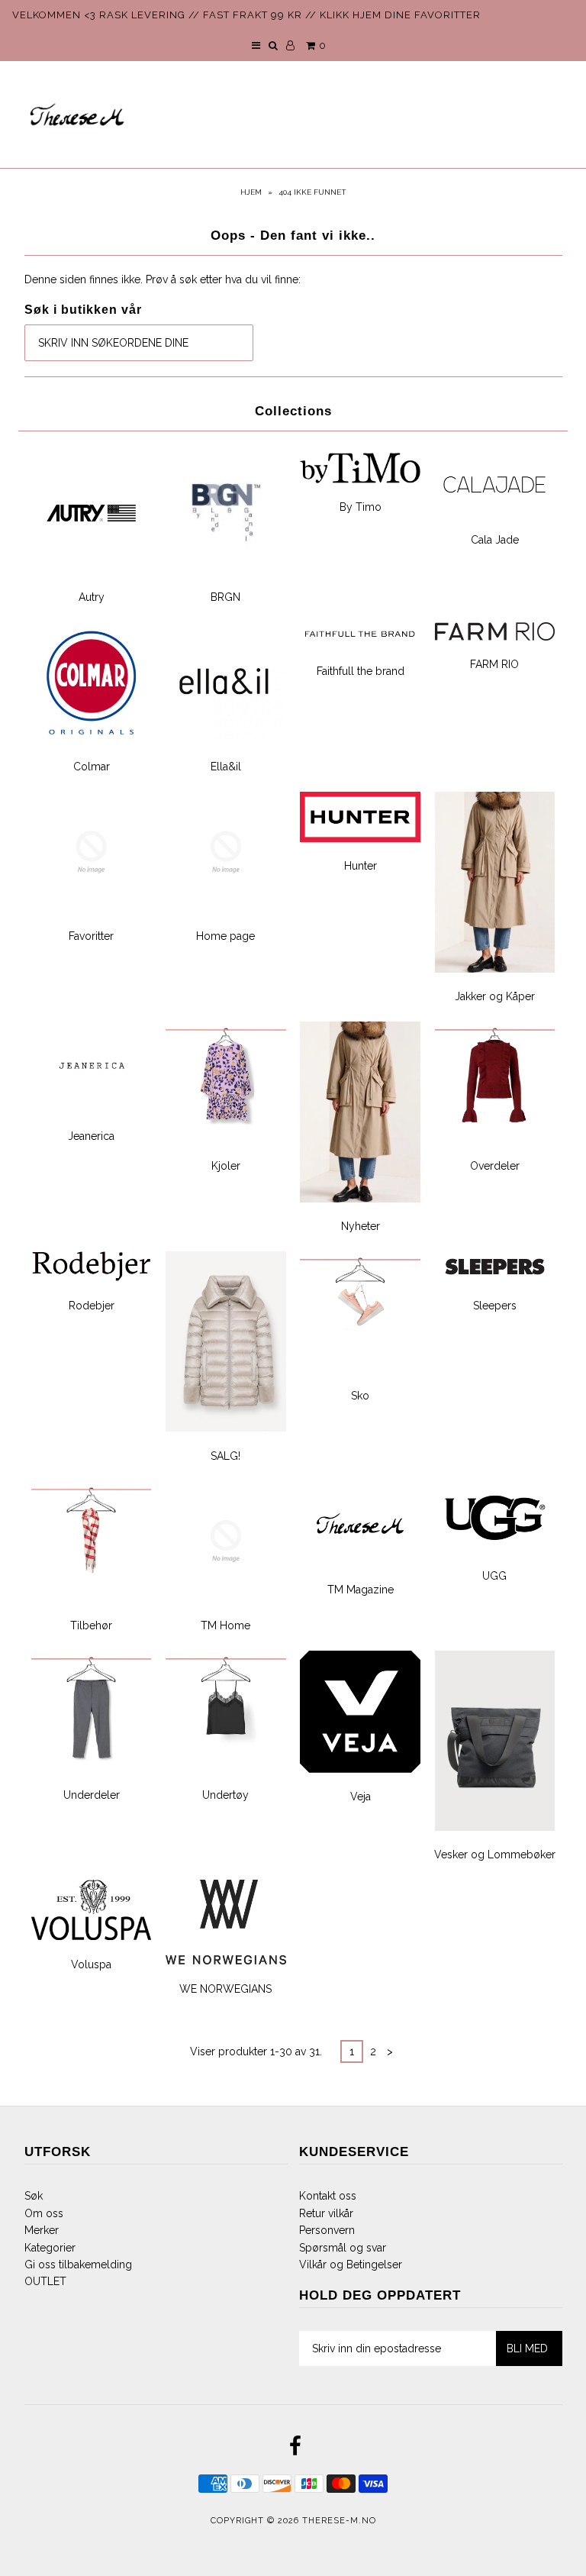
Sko (360, 1396)
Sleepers (495, 1306)
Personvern (327, 2230)
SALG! (225, 1456)
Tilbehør (91, 1625)
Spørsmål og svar (343, 2248)
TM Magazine (361, 1590)
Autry (92, 597)
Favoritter (91, 936)
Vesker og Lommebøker (495, 1855)
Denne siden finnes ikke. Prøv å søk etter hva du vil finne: (163, 279)
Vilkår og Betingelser (351, 2264)
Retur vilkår (326, 2213)
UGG (494, 1576)
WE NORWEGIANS (225, 1989)
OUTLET (45, 2281)
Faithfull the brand (361, 671)
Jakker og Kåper (495, 996)
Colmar (92, 767)
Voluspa (91, 1964)
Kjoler (226, 1166)
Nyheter (361, 1226)
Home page (225, 936)
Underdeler (92, 1795)
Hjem (251, 192)
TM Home (225, 1625)
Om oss (44, 2213)
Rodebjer (92, 1306)
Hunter (361, 866)
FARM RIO (494, 664)
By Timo (361, 507)
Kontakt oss (328, 2196)
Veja (361, 1796)
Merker (42, 2230)
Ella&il (226, 767)
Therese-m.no (339, 2521)
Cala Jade (495, 540)
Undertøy (225, 1795)
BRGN (225, 597)
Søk (34, 2196)
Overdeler (495, 1166)
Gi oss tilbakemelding (78, 2264)
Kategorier (50, 2248)
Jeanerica (91, 1136)
